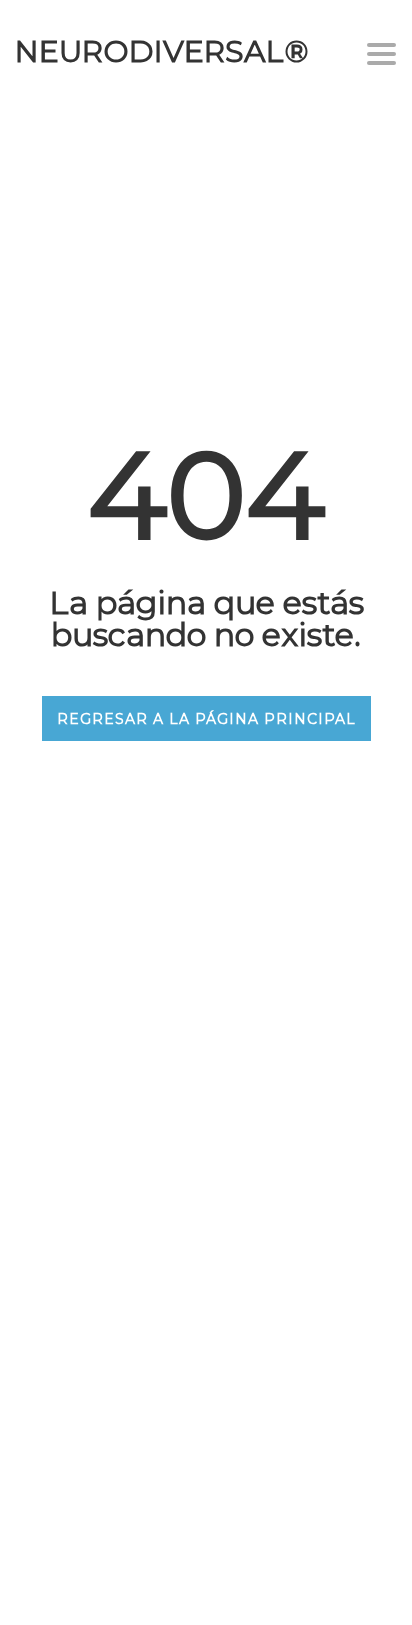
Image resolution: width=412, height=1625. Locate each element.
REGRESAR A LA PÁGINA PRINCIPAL (206, 719)
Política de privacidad (165, 1369)
